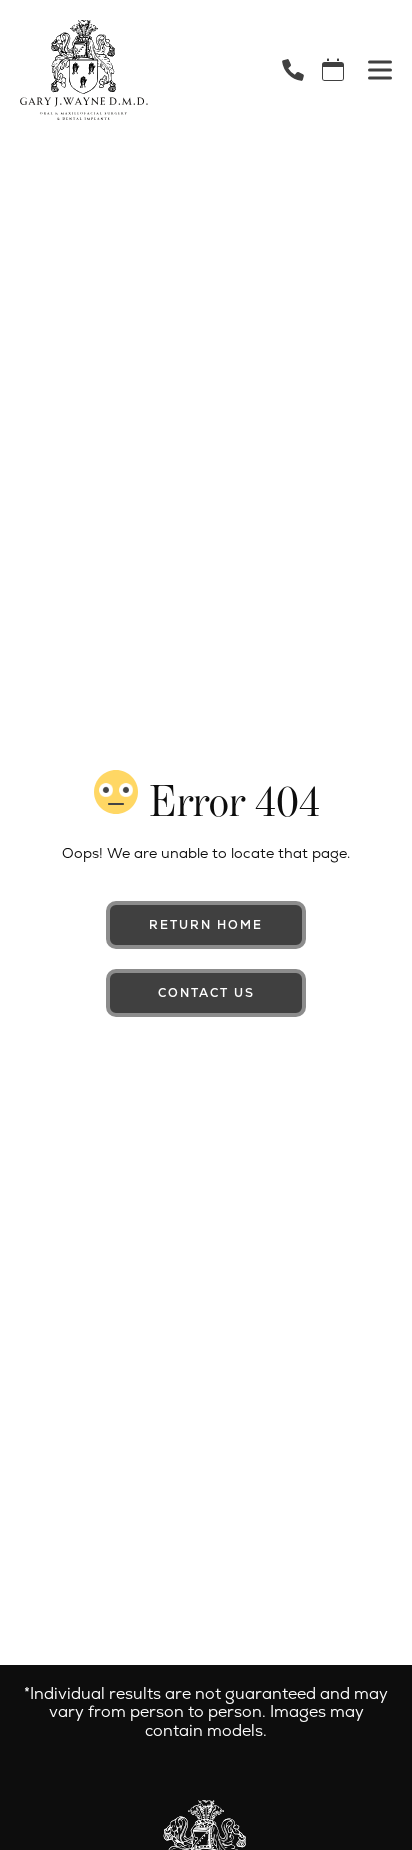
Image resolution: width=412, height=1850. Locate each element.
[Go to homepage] (126, 70)
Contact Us (206, 993)
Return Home (206, 925)
